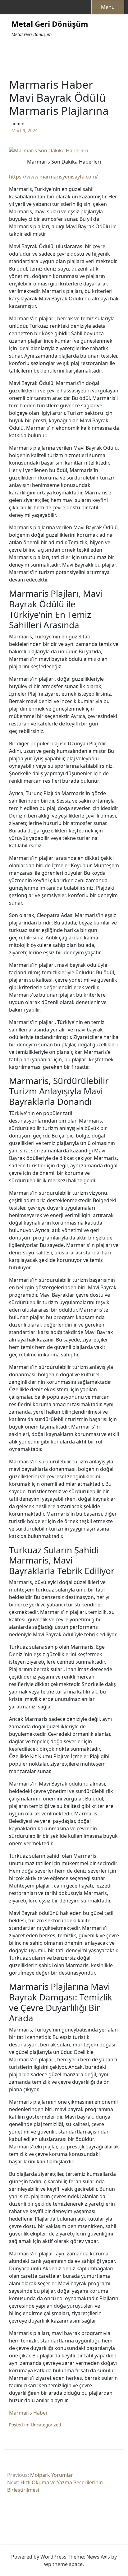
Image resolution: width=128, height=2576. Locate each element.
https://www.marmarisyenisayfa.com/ (53, 177)
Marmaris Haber (28, 2413)
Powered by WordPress (39, 2557)
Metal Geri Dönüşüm (50, 24)
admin (18, 124)
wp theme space (63, 2564)
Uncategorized (46, 2425)
